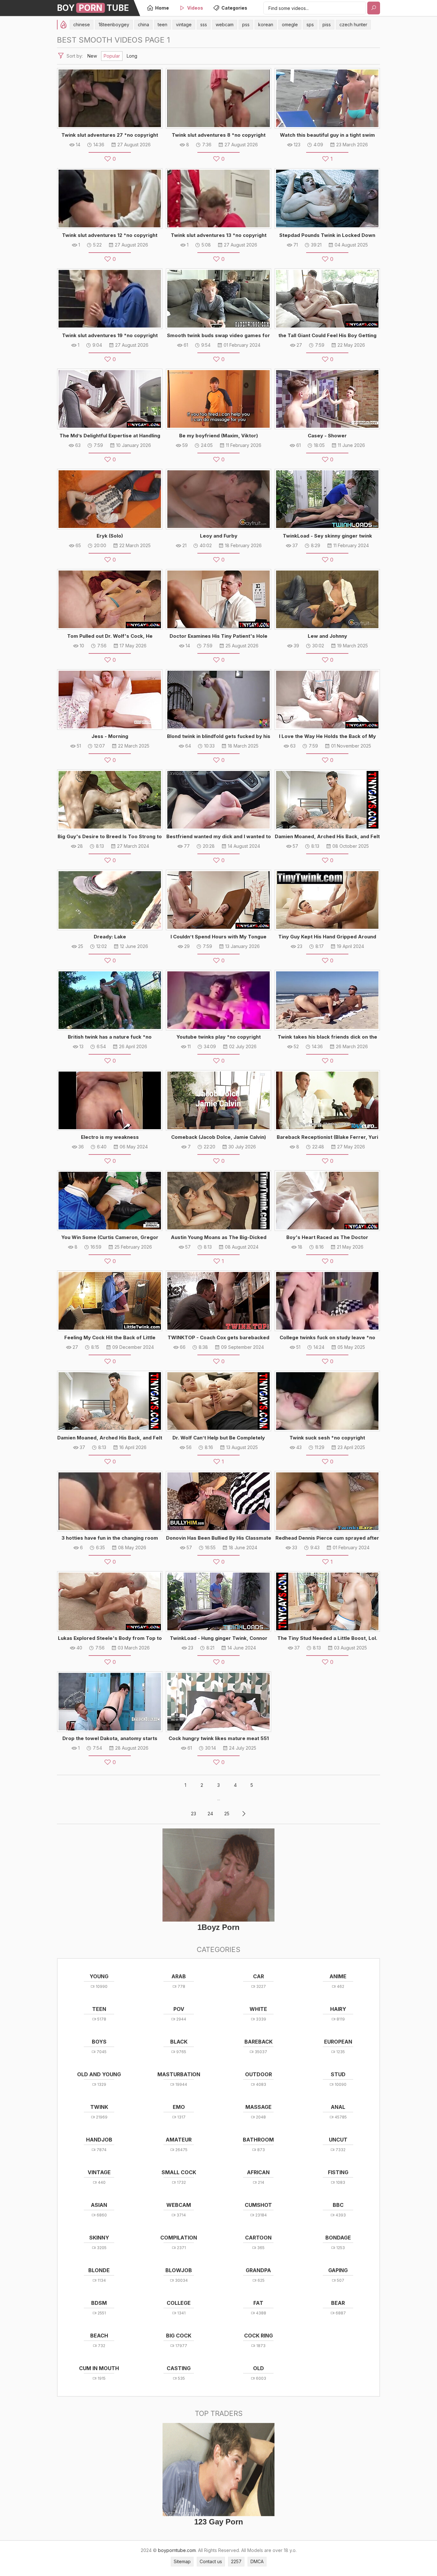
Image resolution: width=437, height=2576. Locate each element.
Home (162, 8)
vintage (184, 24)
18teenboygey (114, 24)
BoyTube (93, 8)
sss (204, 24)
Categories (234, 8)
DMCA (257, 2561)
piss (327, 24)
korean (266, 24)
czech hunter (353, 24)
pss (246, 24)
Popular (112, 56)
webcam (225, 24)
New (92, 56)
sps (310, 24)
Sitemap (182, 2561)
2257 (236, 2561)
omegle (290, 24)
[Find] (374, 8)
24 (210, 1814)
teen (163, 24)
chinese (82, 24)
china (143, 24)
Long (132, 56)
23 (194, 1814)
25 (227, 1814)
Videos (195, 8)
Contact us (211, 2561)
